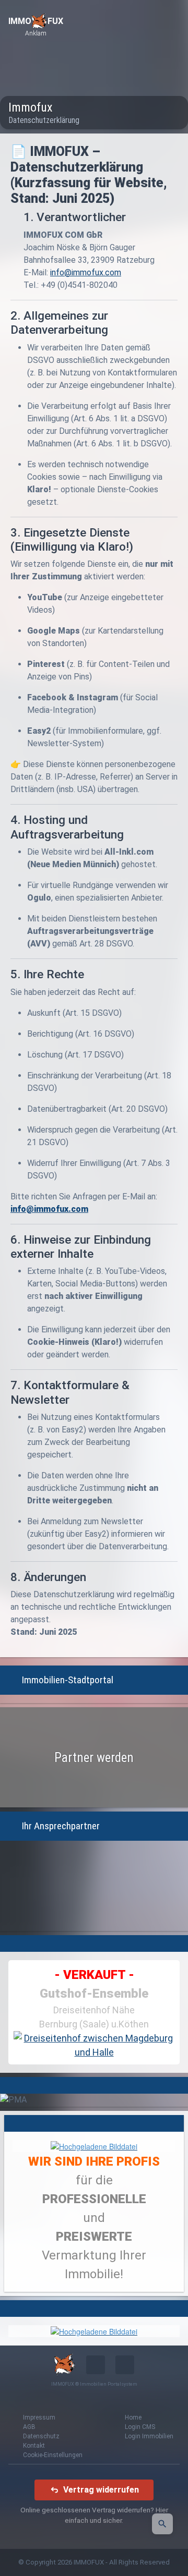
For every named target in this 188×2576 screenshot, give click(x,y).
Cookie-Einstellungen (53, 2455)
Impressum (39, 2417)
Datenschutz (41, 2436)
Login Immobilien (149, 2436)
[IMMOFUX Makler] (94, 2145)
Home (133, 2417)
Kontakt (34, 2446)
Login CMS (140, 2427)
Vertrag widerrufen (101, 2490)
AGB (29, 2427)
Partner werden (94, 1758)
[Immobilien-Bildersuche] (162, 2524)
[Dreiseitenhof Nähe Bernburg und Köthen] (94, 2045)
